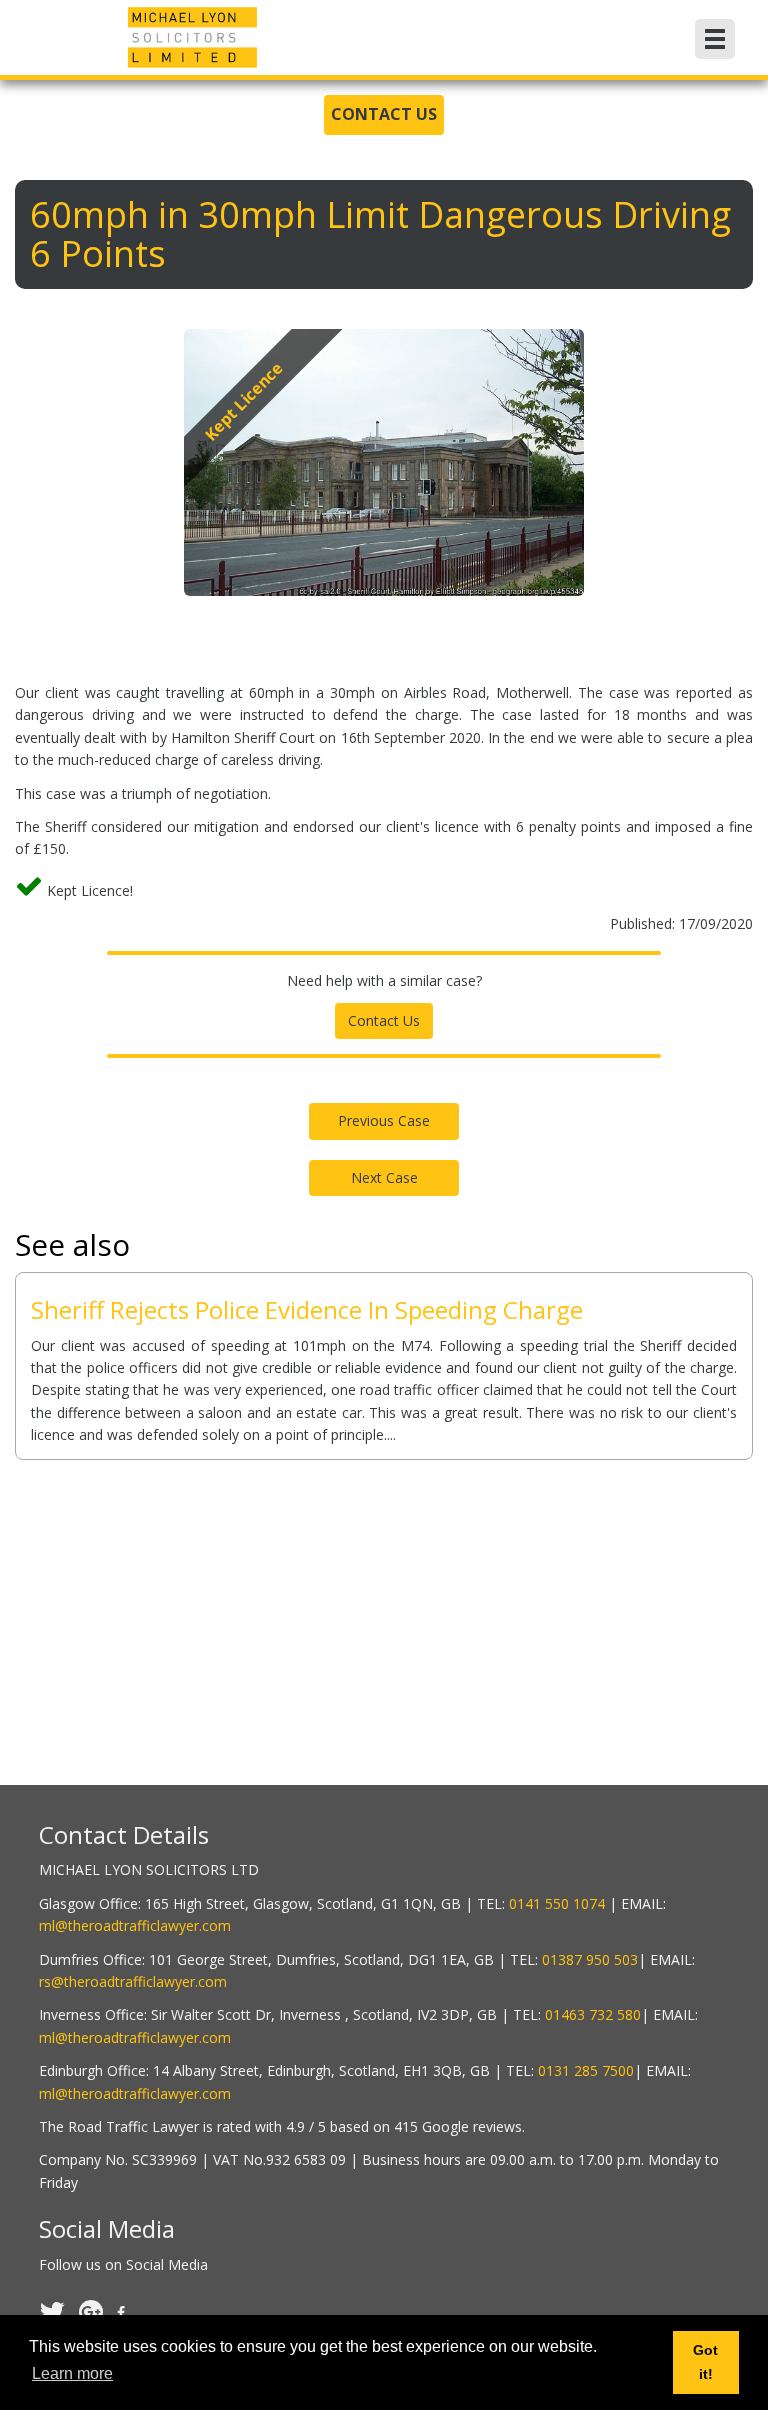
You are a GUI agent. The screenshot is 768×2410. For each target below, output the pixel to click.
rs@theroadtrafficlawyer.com (133, 1981)
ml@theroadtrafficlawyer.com (135, 1925)
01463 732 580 (593, 2014)
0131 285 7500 (586, 2070)
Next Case (384, 1177)
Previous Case (384, 1120)
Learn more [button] (72, 2373)
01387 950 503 (590, 1959)
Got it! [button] (705, 2362)
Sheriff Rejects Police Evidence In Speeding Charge (307, 1309)
